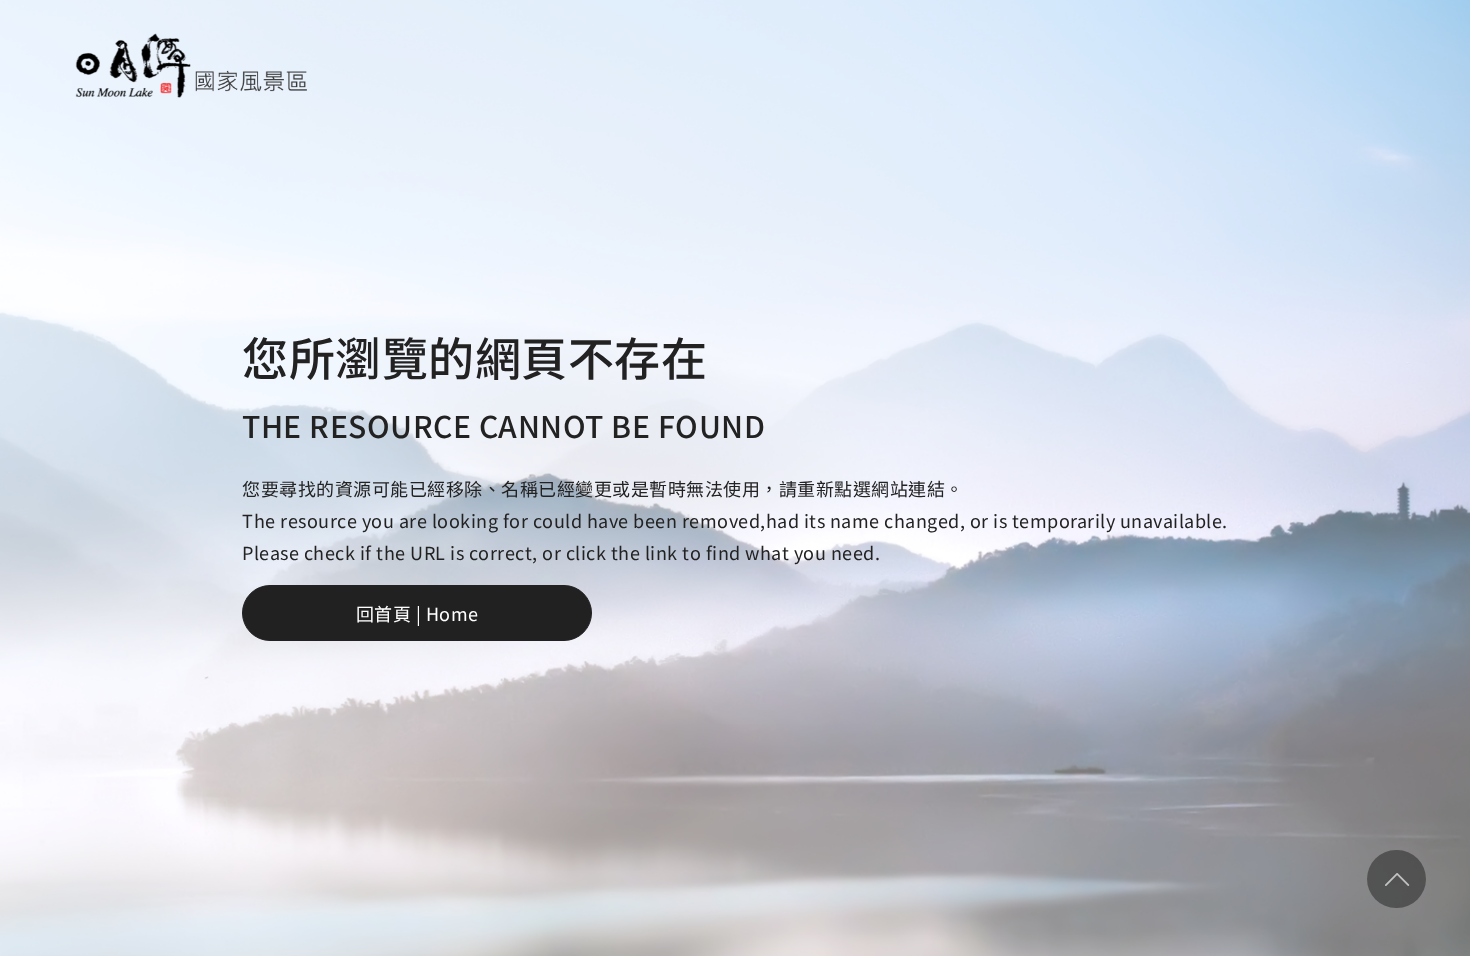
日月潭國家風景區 (191, 65)
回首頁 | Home (417, 613)
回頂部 (1396, 879)
